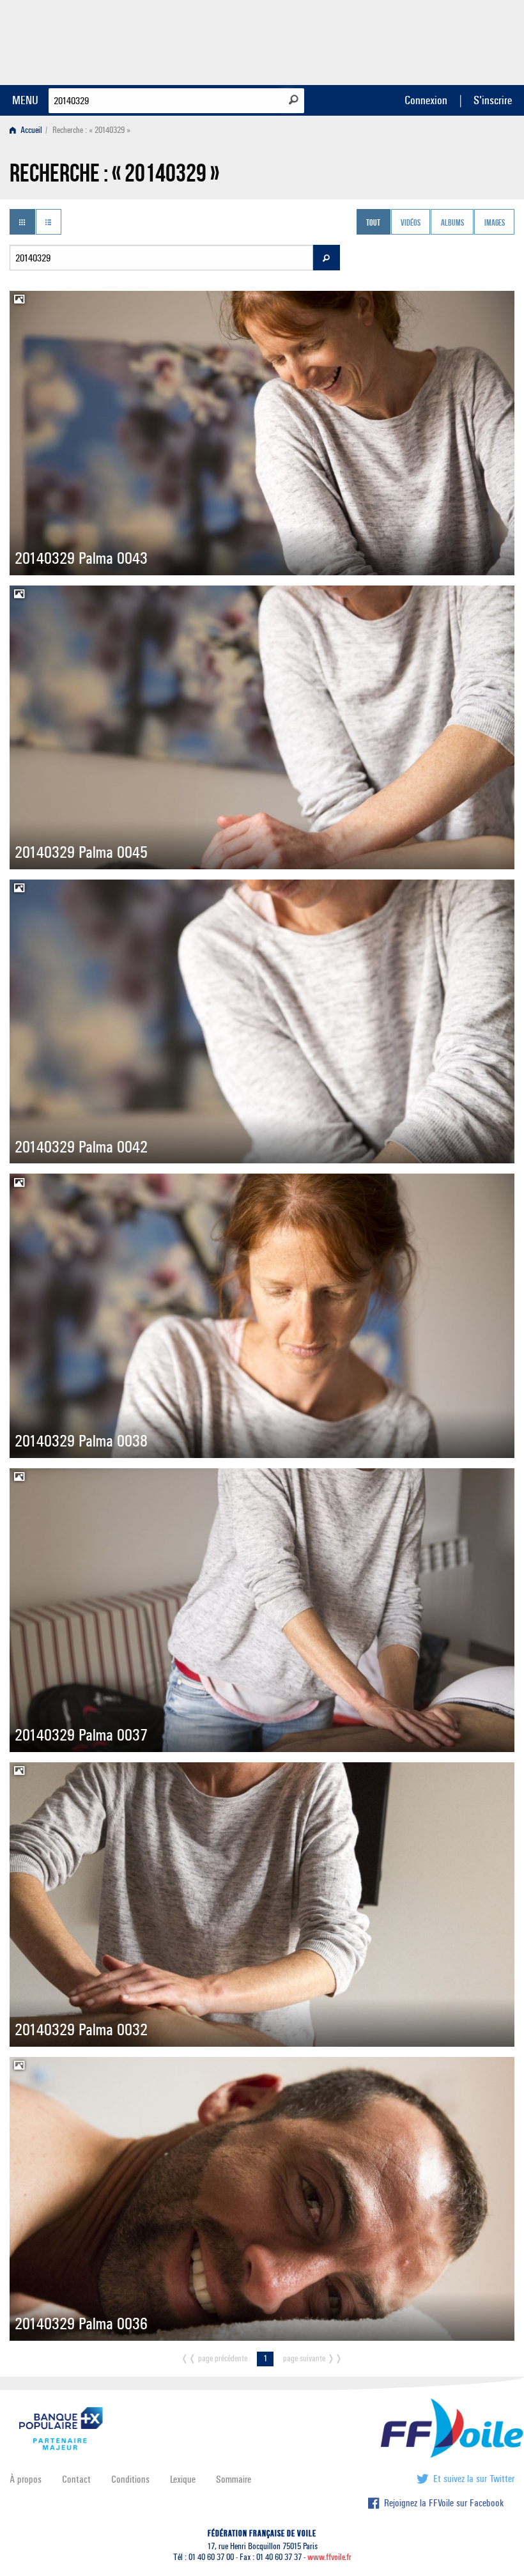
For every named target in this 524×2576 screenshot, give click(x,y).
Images (495, 223)
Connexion (426, 100)
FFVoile (434, 40)
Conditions (130, 2479)
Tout (373, 223)
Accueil (30, 130)
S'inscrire (493, 100)
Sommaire (234, 2479)
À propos (26, 2479)
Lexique (183, 2479)
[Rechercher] (294, 100)
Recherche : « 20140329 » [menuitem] (91, 130)
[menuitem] (28, 130)
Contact (76, 2479)
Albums (452, 223)
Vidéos (411, 223)
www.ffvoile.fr (329, 2557)
